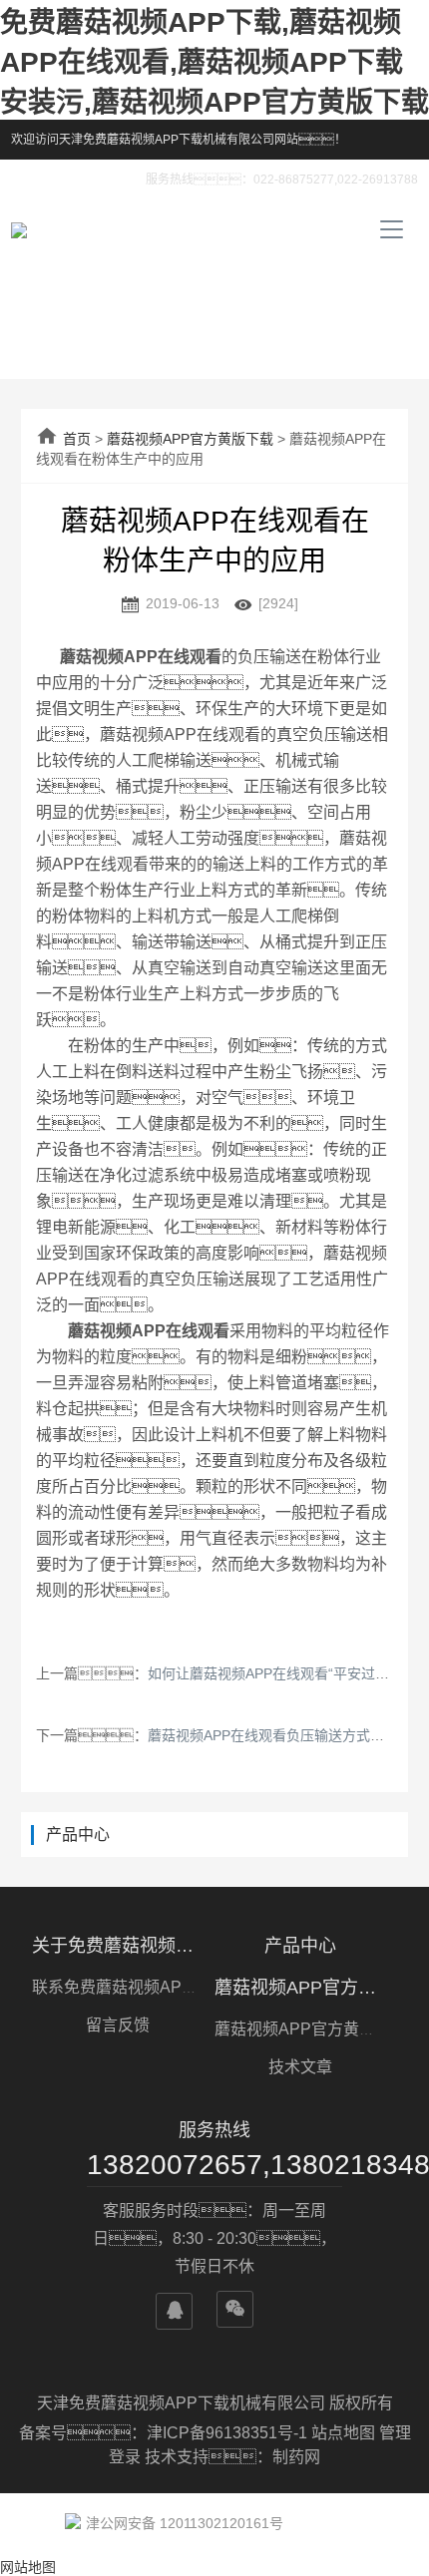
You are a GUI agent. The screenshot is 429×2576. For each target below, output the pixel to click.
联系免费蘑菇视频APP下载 (128, 1987)
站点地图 (343, 2433)
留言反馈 (118, 2025)
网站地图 (28, 2567)
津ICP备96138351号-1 (229, 2433)
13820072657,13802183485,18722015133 (214, 2165)
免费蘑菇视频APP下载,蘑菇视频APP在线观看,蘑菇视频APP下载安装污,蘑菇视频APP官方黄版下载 (214, 62)
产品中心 (300, 1946)
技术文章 (300, 2067)
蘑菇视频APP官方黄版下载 (190, 439)
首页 (77, 439)
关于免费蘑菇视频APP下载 (118, 1946)
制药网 (296, 2457)
